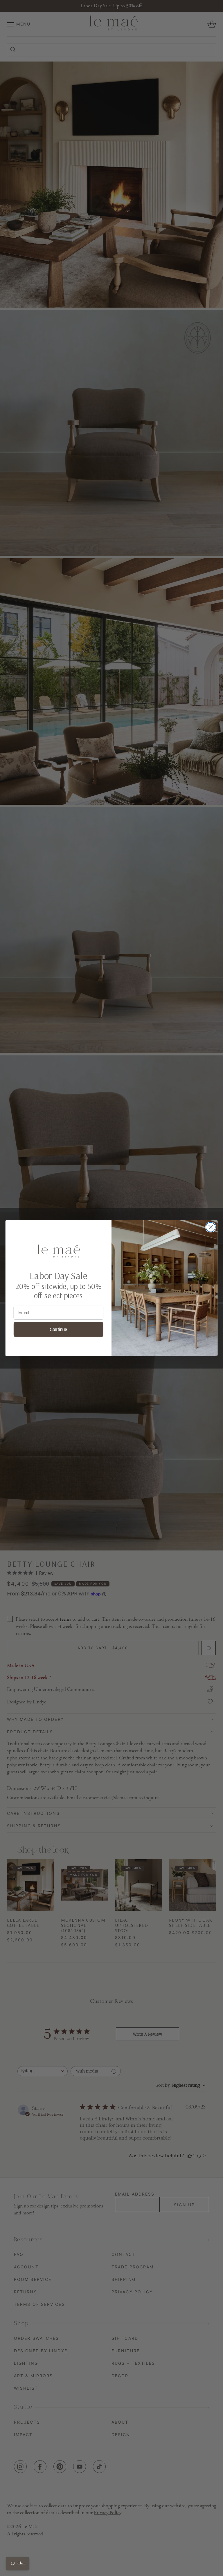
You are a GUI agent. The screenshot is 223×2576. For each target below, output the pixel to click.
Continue (58, 1329)
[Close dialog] (211, 1227)
